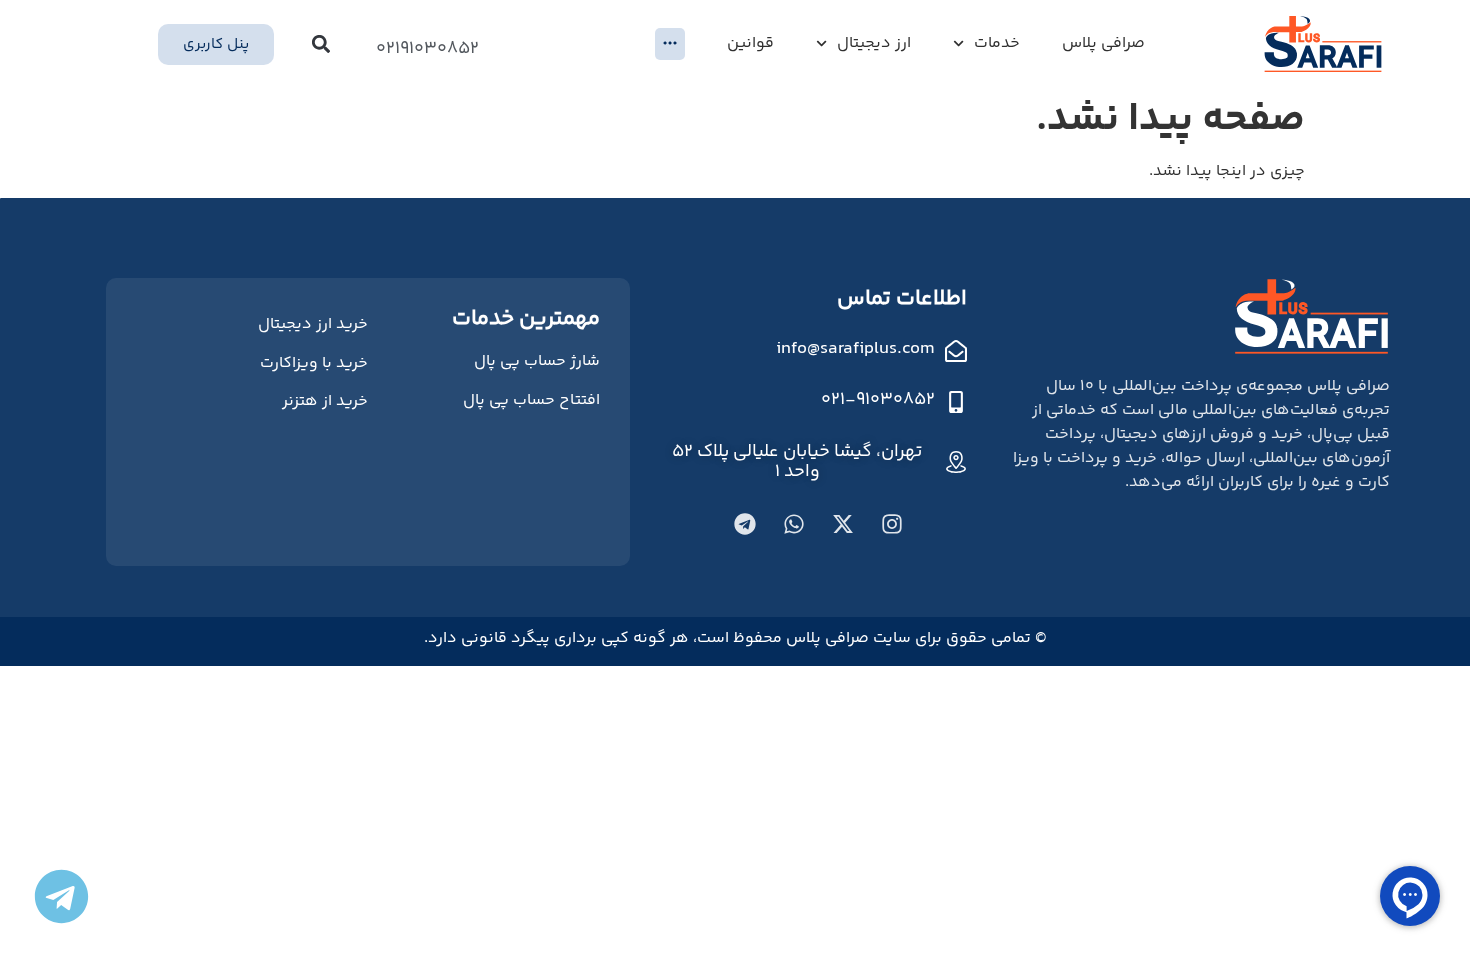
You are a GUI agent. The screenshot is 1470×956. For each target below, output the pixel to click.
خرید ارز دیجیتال (313, 324)
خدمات (997, 43)
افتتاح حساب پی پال (531, 400)
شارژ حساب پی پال (537, 361)
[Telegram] (745, 524)
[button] (320, 44)
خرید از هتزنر (325, 401)
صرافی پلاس (1103, 43)
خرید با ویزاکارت (314, 363)
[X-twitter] (843, 524)
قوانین (750, 43)
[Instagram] (892, 524)
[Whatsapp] (794, 524)
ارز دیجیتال (874, 43)
